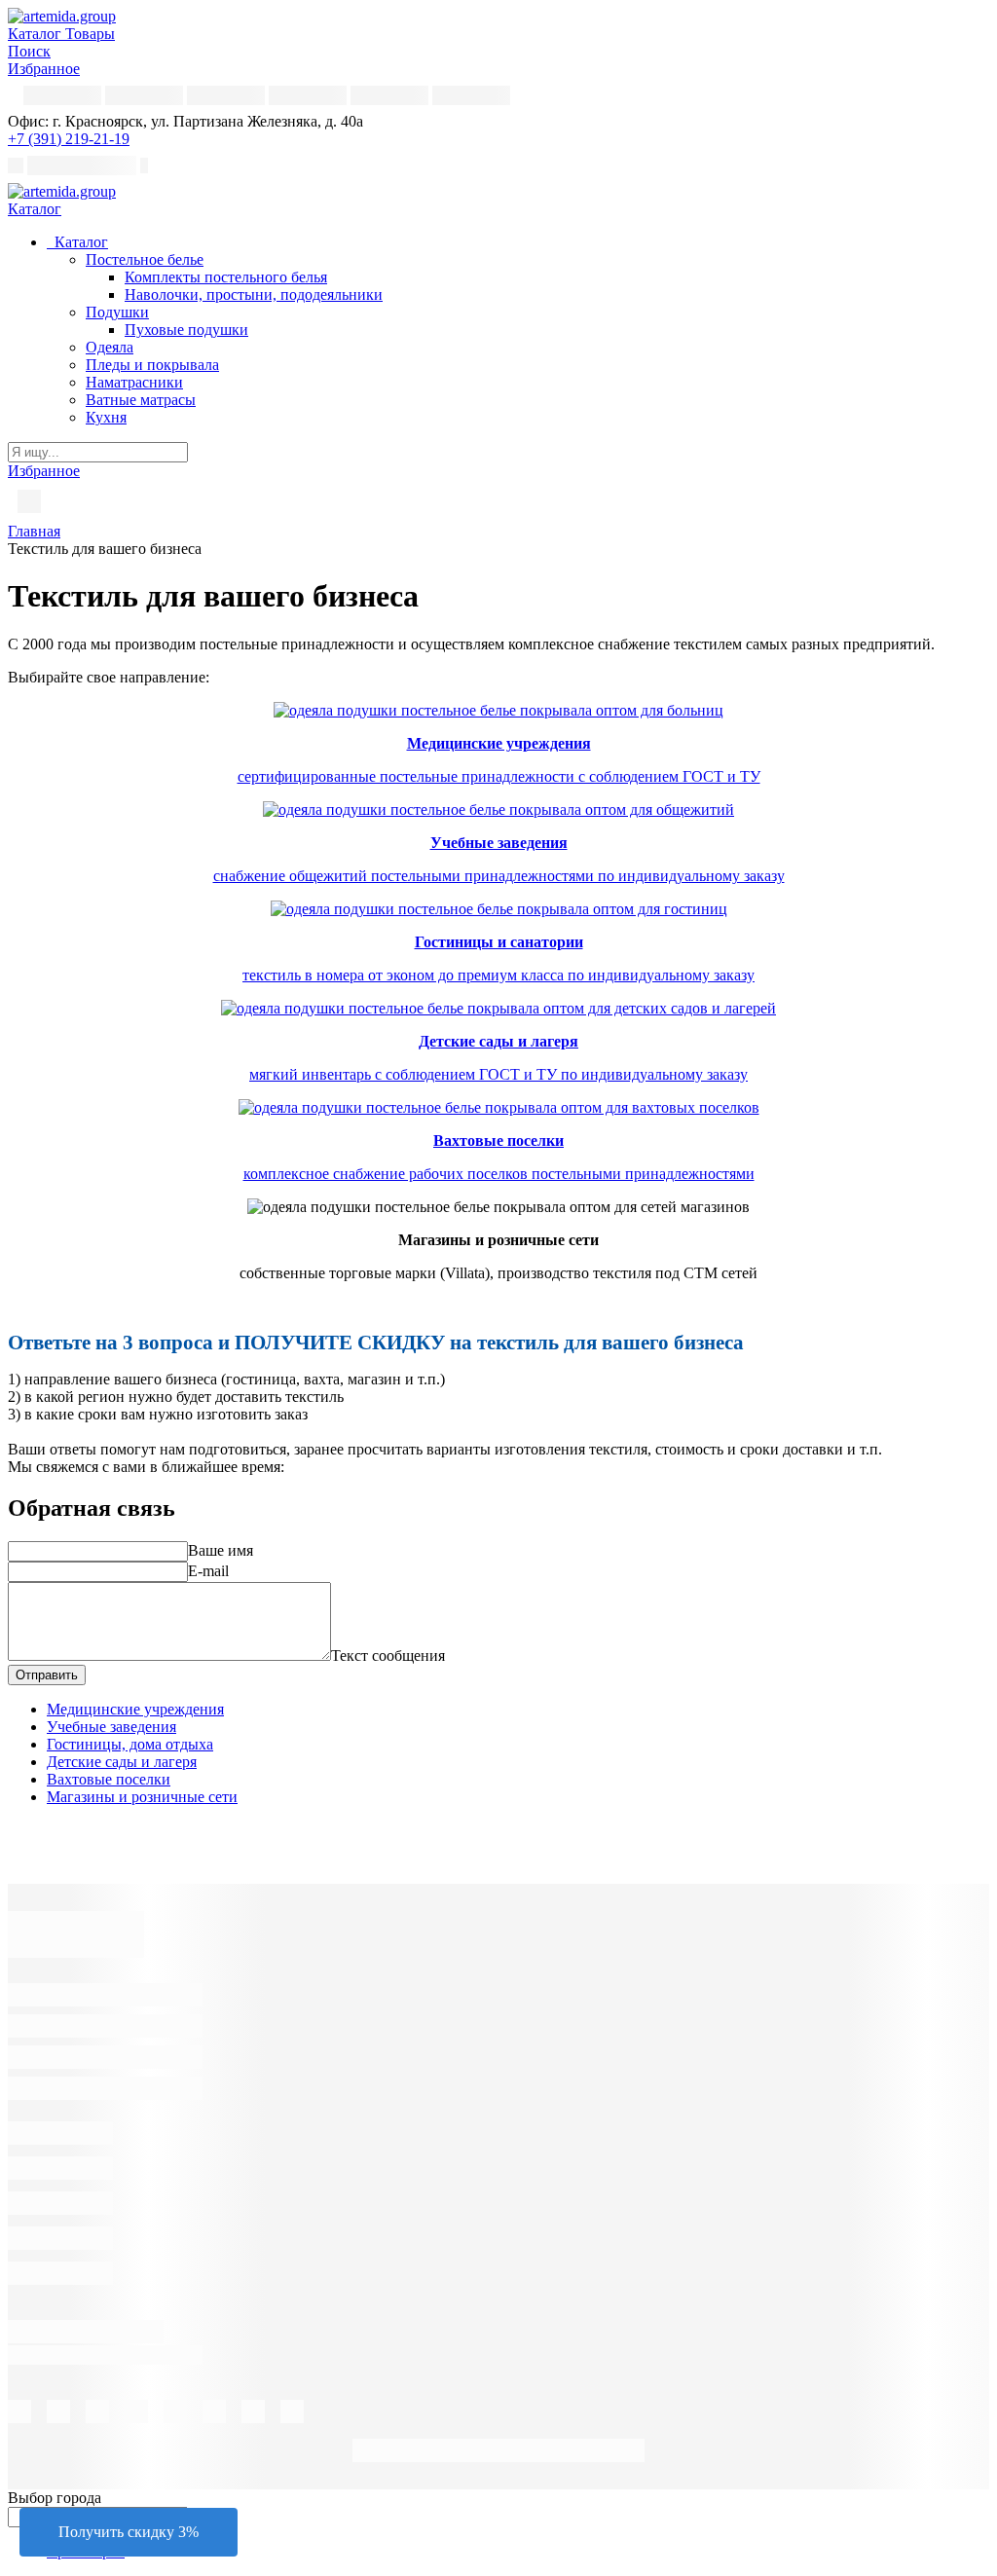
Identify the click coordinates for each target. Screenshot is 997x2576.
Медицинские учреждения (135, 1709)
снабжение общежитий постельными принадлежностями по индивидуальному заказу (499, 876)
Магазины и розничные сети (142, 1797)
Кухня (106, 417)
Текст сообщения (388, 1656)
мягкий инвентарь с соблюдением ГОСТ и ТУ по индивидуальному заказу (498, 1074)
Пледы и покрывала (152, 365)
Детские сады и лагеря (122, 1762)
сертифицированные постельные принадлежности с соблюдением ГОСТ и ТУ (499, 776)
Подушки (117, 312)
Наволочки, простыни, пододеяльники (254, 294)
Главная (34, 531)
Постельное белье (145, 259)
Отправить (47, 1675)
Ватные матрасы (141, 400)
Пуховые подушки (186, 330)
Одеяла (110, 347)
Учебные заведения (111, 1727)
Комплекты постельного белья (226, 277)
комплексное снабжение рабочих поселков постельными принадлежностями (499, 1174)
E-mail (208, 1571)
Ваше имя (221, 1550)
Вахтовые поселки (109, 1779)
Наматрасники (134, 382)
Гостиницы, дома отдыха (130, 1744)
